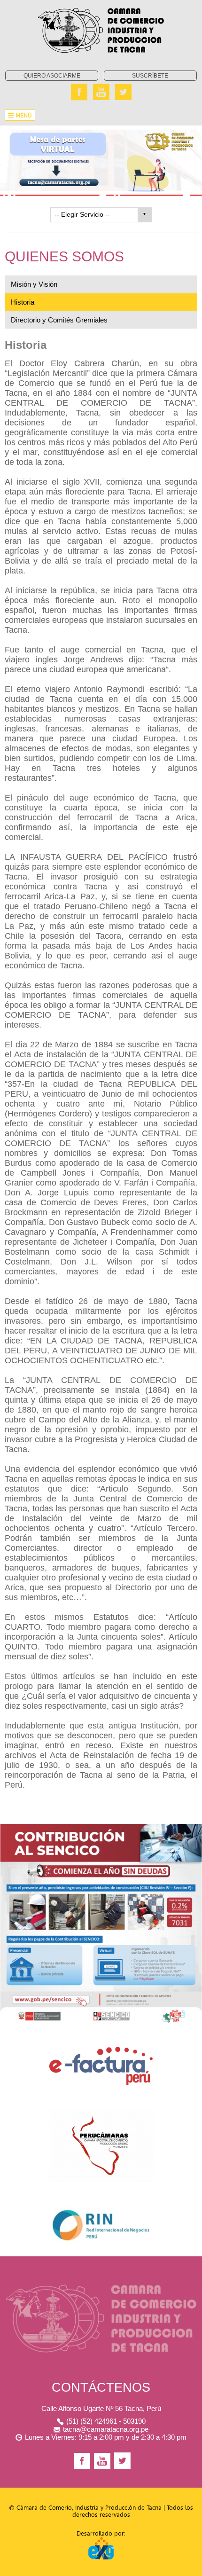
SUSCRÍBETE (150, 76)
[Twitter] (123, 92)
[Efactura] (101, 2049)
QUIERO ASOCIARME (52, 76)
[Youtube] (101, 92)
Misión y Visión (34, 284)
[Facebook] (79, 92)
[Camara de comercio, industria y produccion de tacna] (101, 3)
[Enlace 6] (101, 2208)
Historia (23, 302)
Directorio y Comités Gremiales (59, 320)
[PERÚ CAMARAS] (101, 2111)
